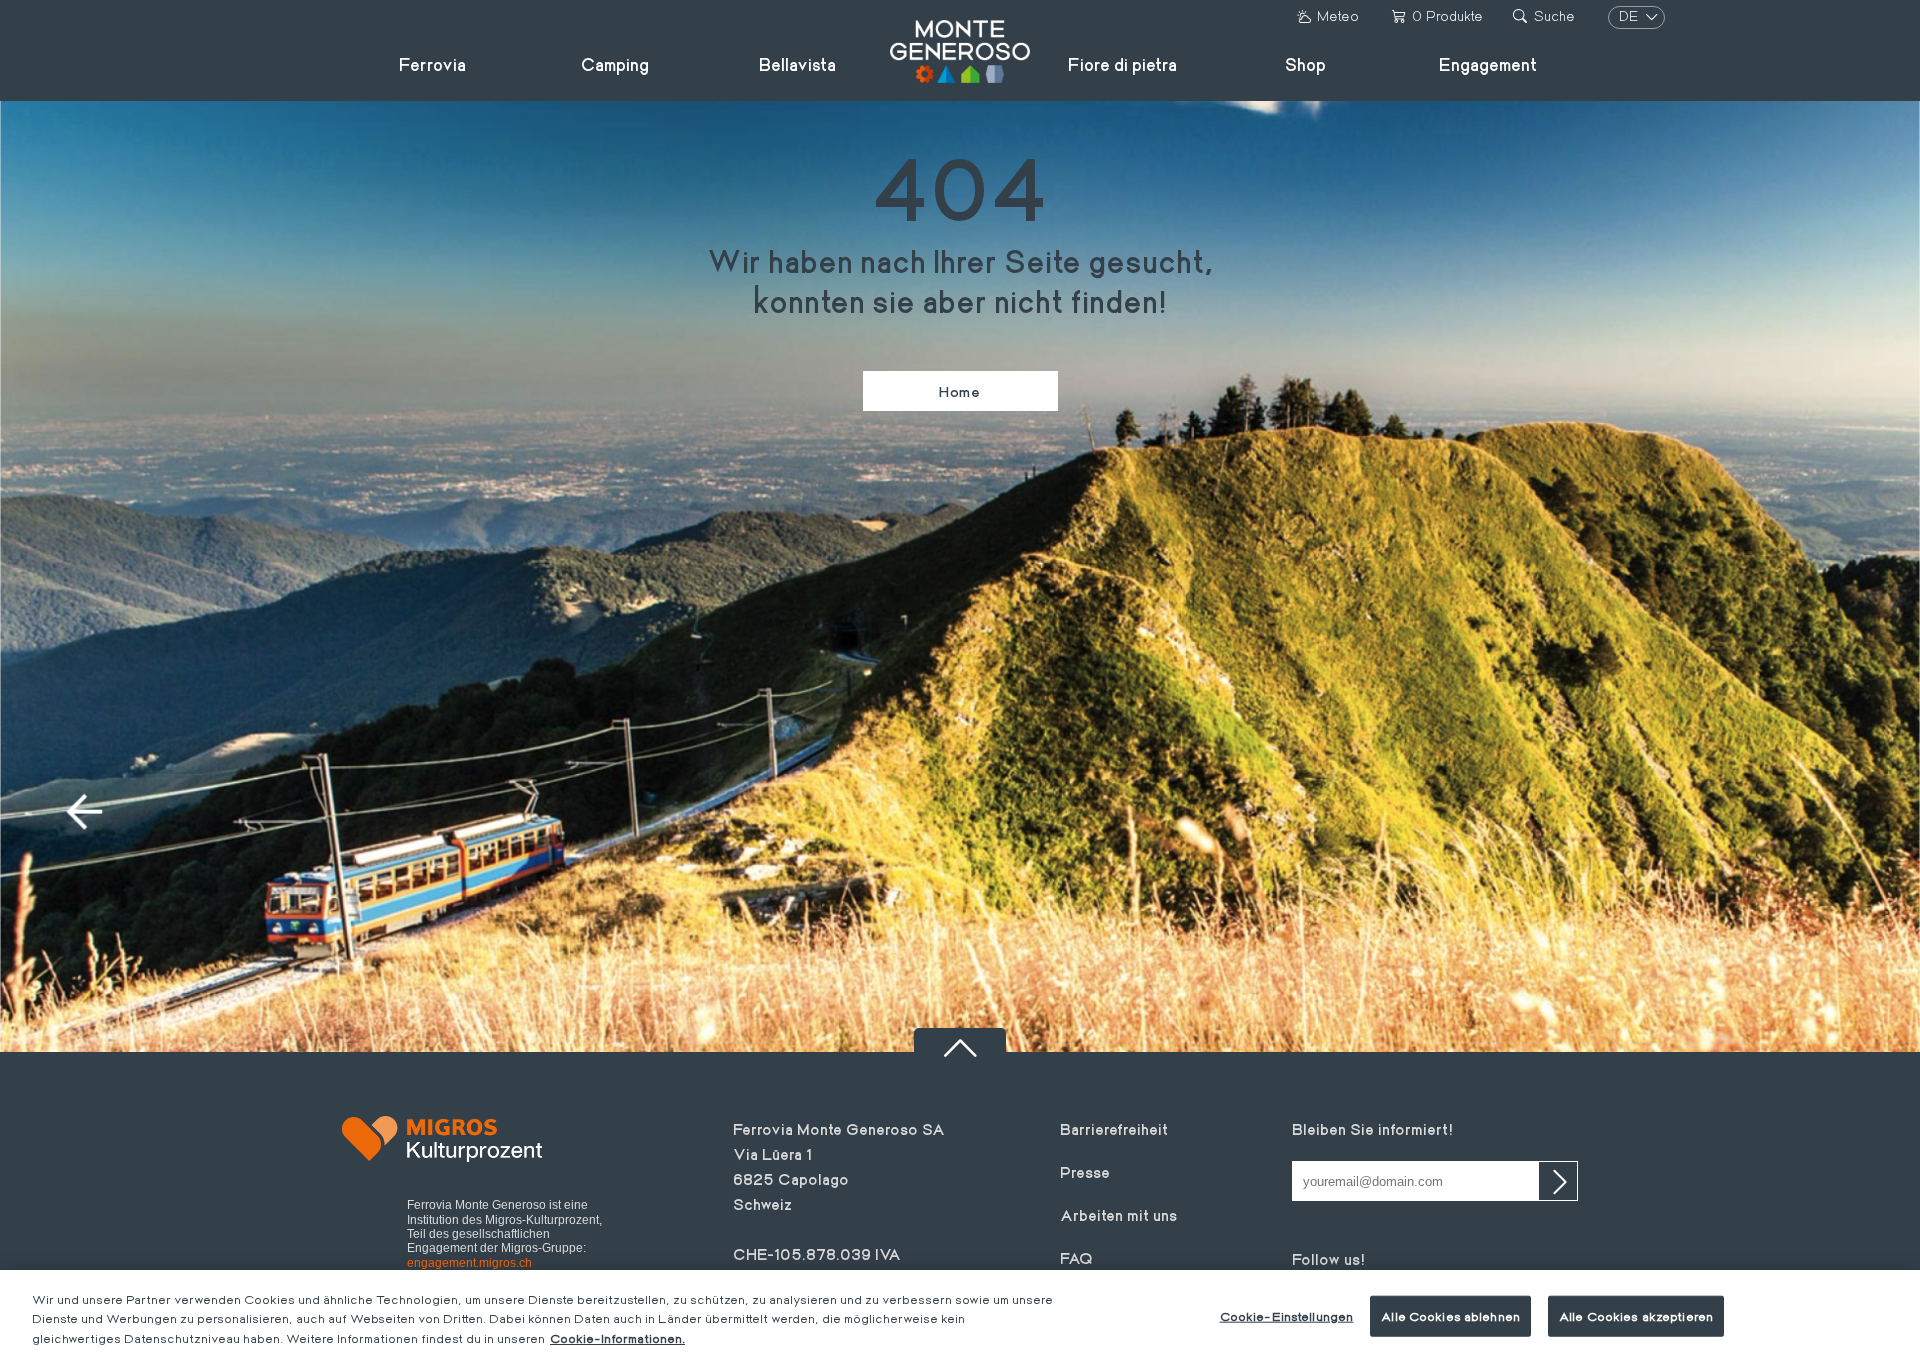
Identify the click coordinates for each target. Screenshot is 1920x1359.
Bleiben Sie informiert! (1372, 1128)
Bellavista (797, 64)
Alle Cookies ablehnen (1450, 1315)
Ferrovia (432, 64)
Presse (1085, 1171)
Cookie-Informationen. (617, 1338)
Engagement (1488, 64)
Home (959, 391)
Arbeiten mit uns (1118, 1214)
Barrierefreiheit (1114, 1128)
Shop (1305, 64)
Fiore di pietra (1122, 64)
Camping (615, 64)
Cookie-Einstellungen (1287, 1315)
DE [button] (1630, 15)
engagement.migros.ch (469, 1263)
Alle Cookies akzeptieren (1636, 1315)
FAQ (1076, 1257)
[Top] (960, 1040)
